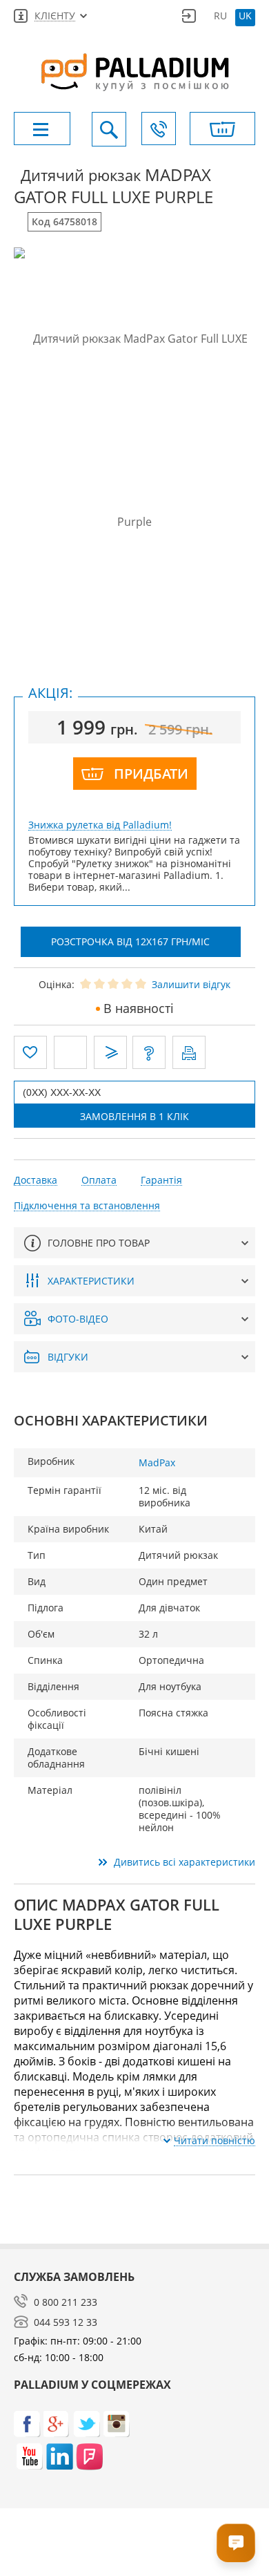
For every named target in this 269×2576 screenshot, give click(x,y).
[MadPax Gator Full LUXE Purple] (134, 430)
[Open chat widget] (236, 2543)
